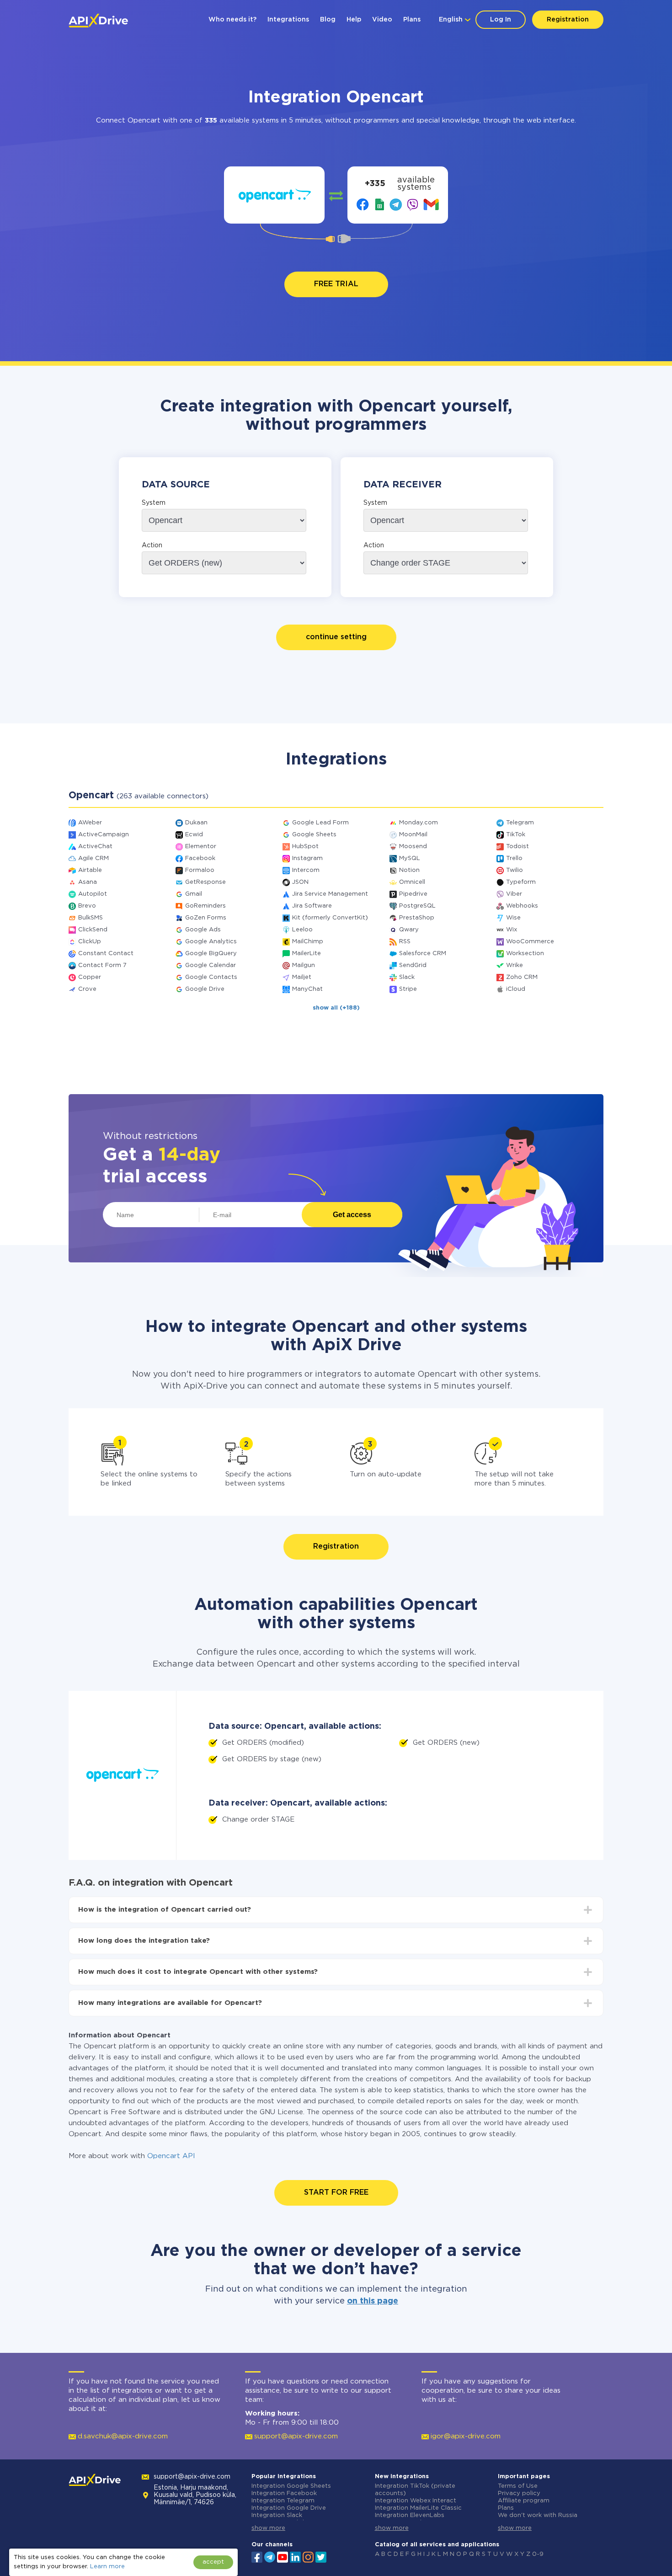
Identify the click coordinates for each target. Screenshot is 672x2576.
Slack (407, 977)
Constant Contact (106, 954)
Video (382, 20)
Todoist (517, 847)
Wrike (515, 965)
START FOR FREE (336, 2193)
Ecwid (194, 835)
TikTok (516, 835)
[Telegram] (270, 2557)
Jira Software (312, 906)
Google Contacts (211, 977)
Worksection (525, 954)
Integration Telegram (283, 2501)
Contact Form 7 (102, 965)
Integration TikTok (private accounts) (415, 2490)
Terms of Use (518, 2486)
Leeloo (302, 930)
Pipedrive (413, 894)
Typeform (521, 882)
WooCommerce (530, 942)
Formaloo (200, 870)
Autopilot (93, 894)
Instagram (307, 858)
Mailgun (304, 965)
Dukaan (196, 823)
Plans (412, 20)
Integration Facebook (284, 2493)
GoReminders (205, 906)
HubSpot (305, 847)
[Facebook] (257, 2556)
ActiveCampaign (104, 835)
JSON (300, 882)
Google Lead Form (320, 823)
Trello (514, 858)
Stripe (408, 989)
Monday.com (419, 823)
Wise (513, 918)
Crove (87, 989)
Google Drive (205, 989)
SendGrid (413, 965)
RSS (405, 942)
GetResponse (205, 882)
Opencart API (171, 2156)
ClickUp (90, 942)
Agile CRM (93, 858)
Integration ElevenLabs (410, 2515)
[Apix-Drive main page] (98, 21)
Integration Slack (277, 2515)
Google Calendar (211, 965)
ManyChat (307, 989)
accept (213, 2562)
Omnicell (412, 882)
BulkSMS (91, 918)
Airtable (90, 870)
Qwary (409, 930)
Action (152, 545)
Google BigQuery (211, 954)
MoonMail (413, 835)
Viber (514, 894)
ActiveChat (95, 847)
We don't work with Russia (538, 2515)
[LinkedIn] (295, 2556)
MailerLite (307, 954)
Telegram (520, 823)
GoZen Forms (206, 918)
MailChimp (308, 942)
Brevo (87, 906)
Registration (568, 20)
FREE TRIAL (336, 284)
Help (354, 20)
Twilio (515, 870)
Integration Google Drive (289, 2508)
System (154, 503)
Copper (90, 977)
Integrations (288, 20)
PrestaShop (417, 918)
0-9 (538, 2554)
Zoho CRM (522, 977)
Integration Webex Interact (416, 2501)
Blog (328, 20)
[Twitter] (321, 2556)
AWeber (90, 823)
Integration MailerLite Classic (418, 2508)
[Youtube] (283, 2556)
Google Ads (203, 930)
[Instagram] (308, 2556)
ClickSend (93, 930)
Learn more (107, 2567)
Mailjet (302, 977)
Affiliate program (524, 2501)
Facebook (200, 858)
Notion (409, 870)
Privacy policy (519, 2493)
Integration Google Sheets (291, 2486)
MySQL (410, 858)
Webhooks (522, 906)
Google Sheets (314, 835)
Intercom (306, 870)
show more (268, 2528)
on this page (373, 2301)
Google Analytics (211, 942)
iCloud (516, 989)
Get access (352, 1215)
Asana (88, 882)
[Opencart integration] (275, 195)
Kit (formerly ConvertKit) (330, 918)
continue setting (336, 637)
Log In (501, 20)
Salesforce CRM (423, 954)
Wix (512, 930)
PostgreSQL (417, 906)
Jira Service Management (330, 894)
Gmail (194, 894)
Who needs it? (232, 20)
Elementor (201, 847)
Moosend (413, 847)
